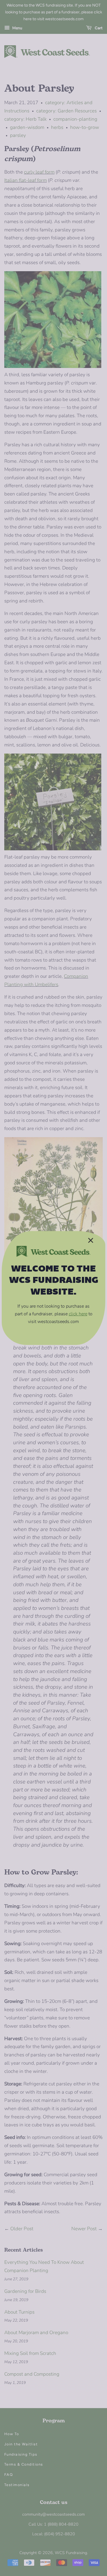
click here (78, 1314)
